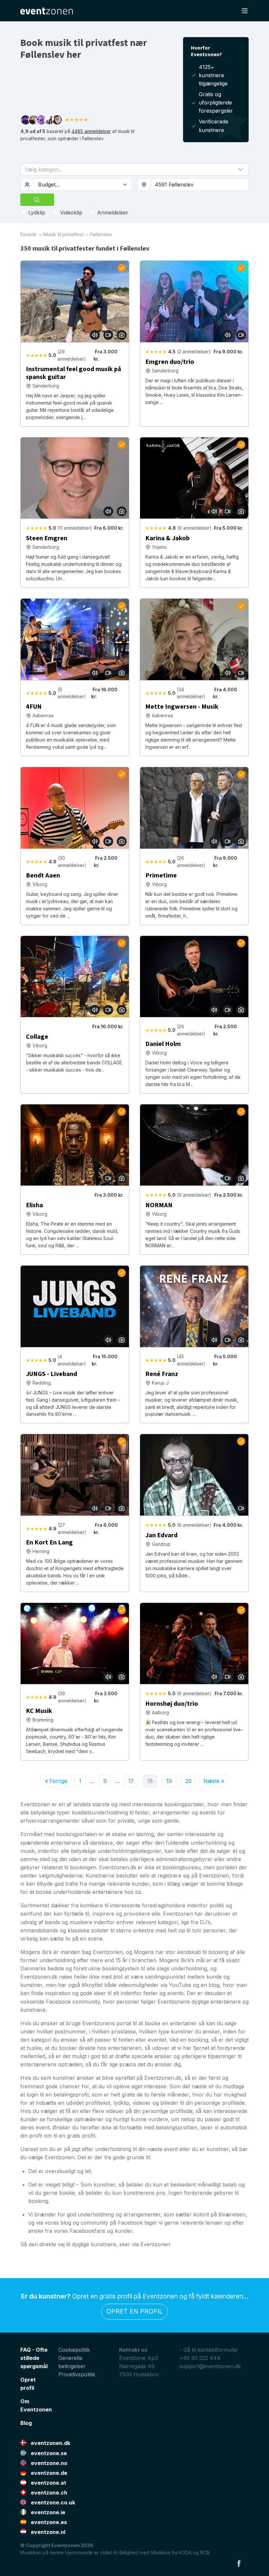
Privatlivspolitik (77, 2374)
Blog (26, 2423)
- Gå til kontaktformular (209, 2350)
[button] (134, 169)
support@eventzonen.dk (210, 2366)
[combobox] (200, 185)
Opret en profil (134, 2311)
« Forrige (56, 1781)
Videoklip (71, 212)
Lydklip (37, 212)
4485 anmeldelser (91, 131)
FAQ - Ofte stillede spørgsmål (34, 2358)
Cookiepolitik (74, 2350)
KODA (185, 2553)
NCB (205, 2553)
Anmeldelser (113, 212)
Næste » (214, 1781)
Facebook (239, 2563)
